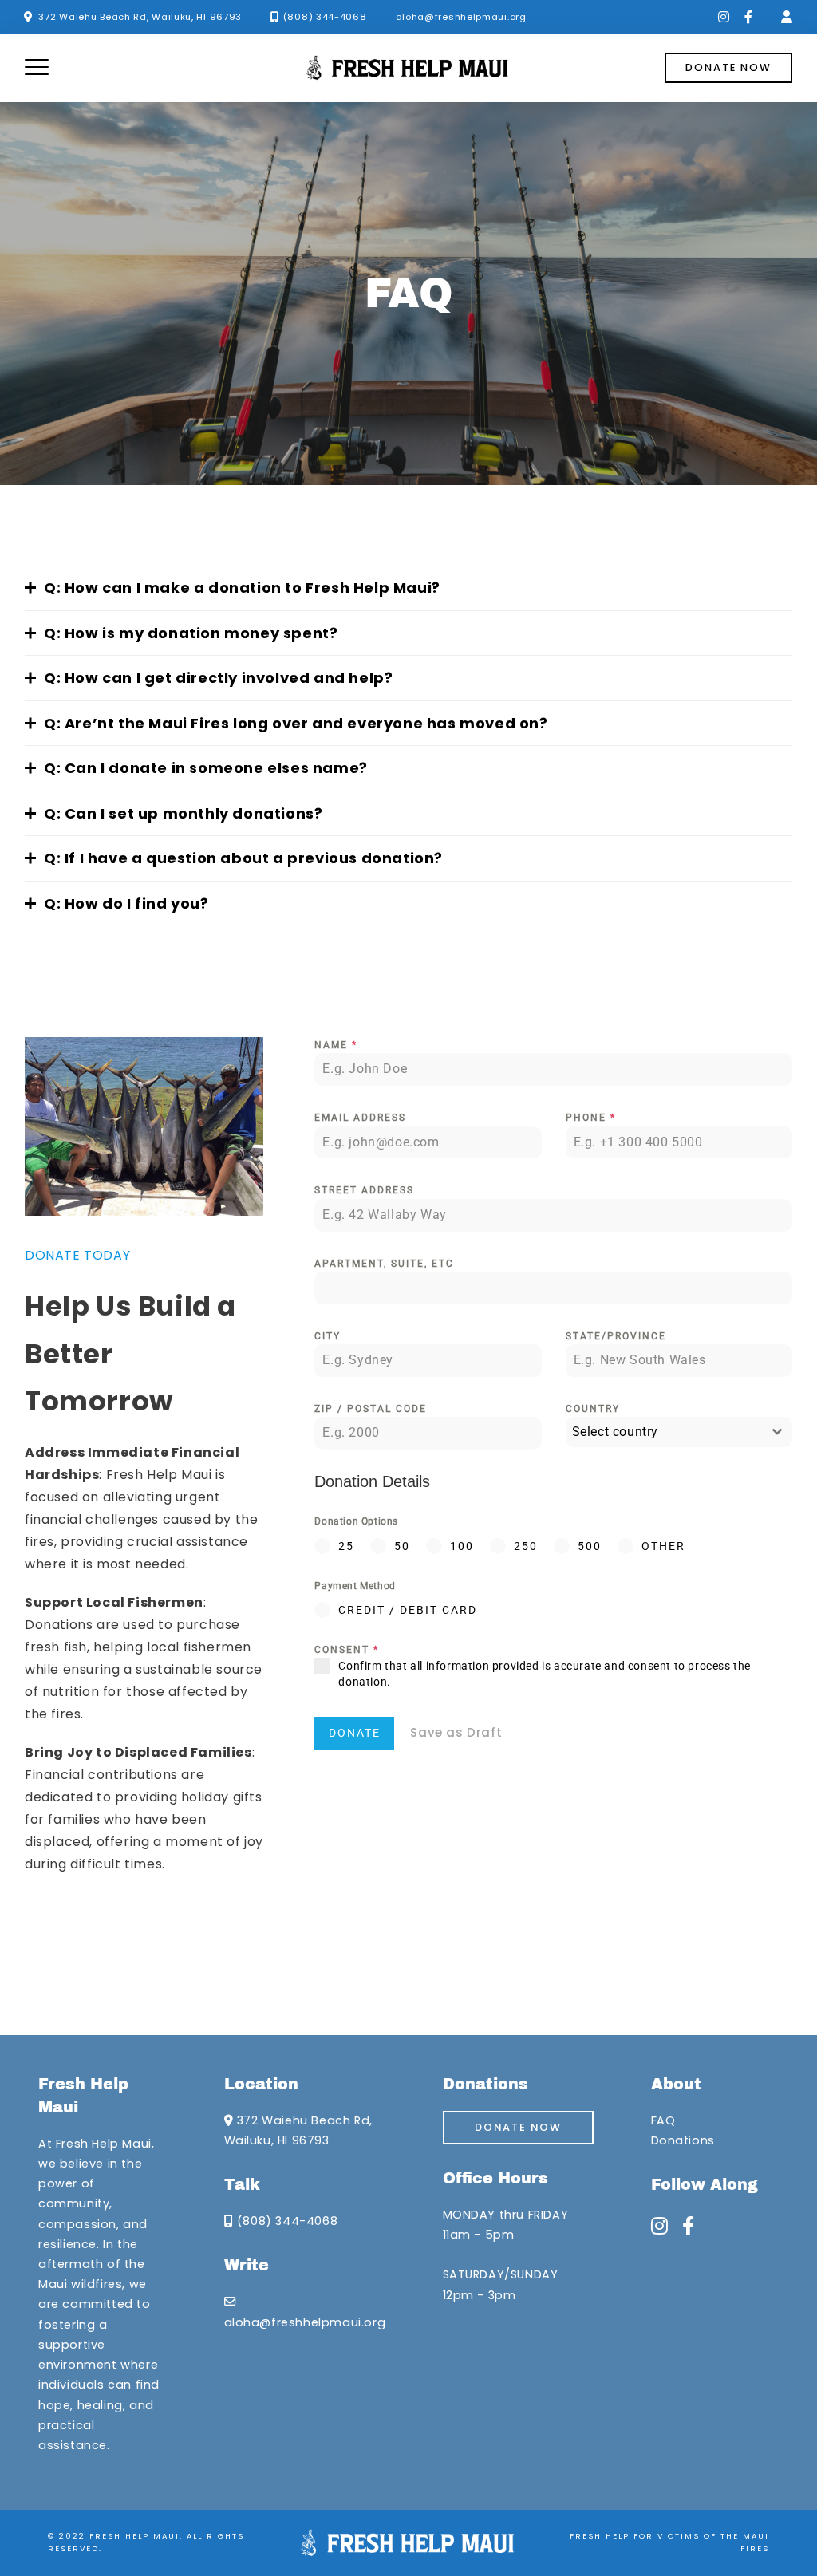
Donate (355, 1733)
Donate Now (518, 2127)
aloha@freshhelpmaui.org (461, 17)
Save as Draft (456, 1732)
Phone (591, 1118)
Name (336, 1045)
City (328, 1336)
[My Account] (787, 17)
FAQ (663, 2120)
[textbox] (664, 1432)
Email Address (360, 1118)
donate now (728, 67)
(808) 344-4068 (325, 17)
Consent (347, 1650)
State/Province (616, 1336)
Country (593, 1409)
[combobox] (679, 1432)
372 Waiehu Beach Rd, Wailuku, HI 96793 (140, 17)
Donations (683, 2140)
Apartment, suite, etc (384, 1264)
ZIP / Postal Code (371, 1409)
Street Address (364, 1190)
